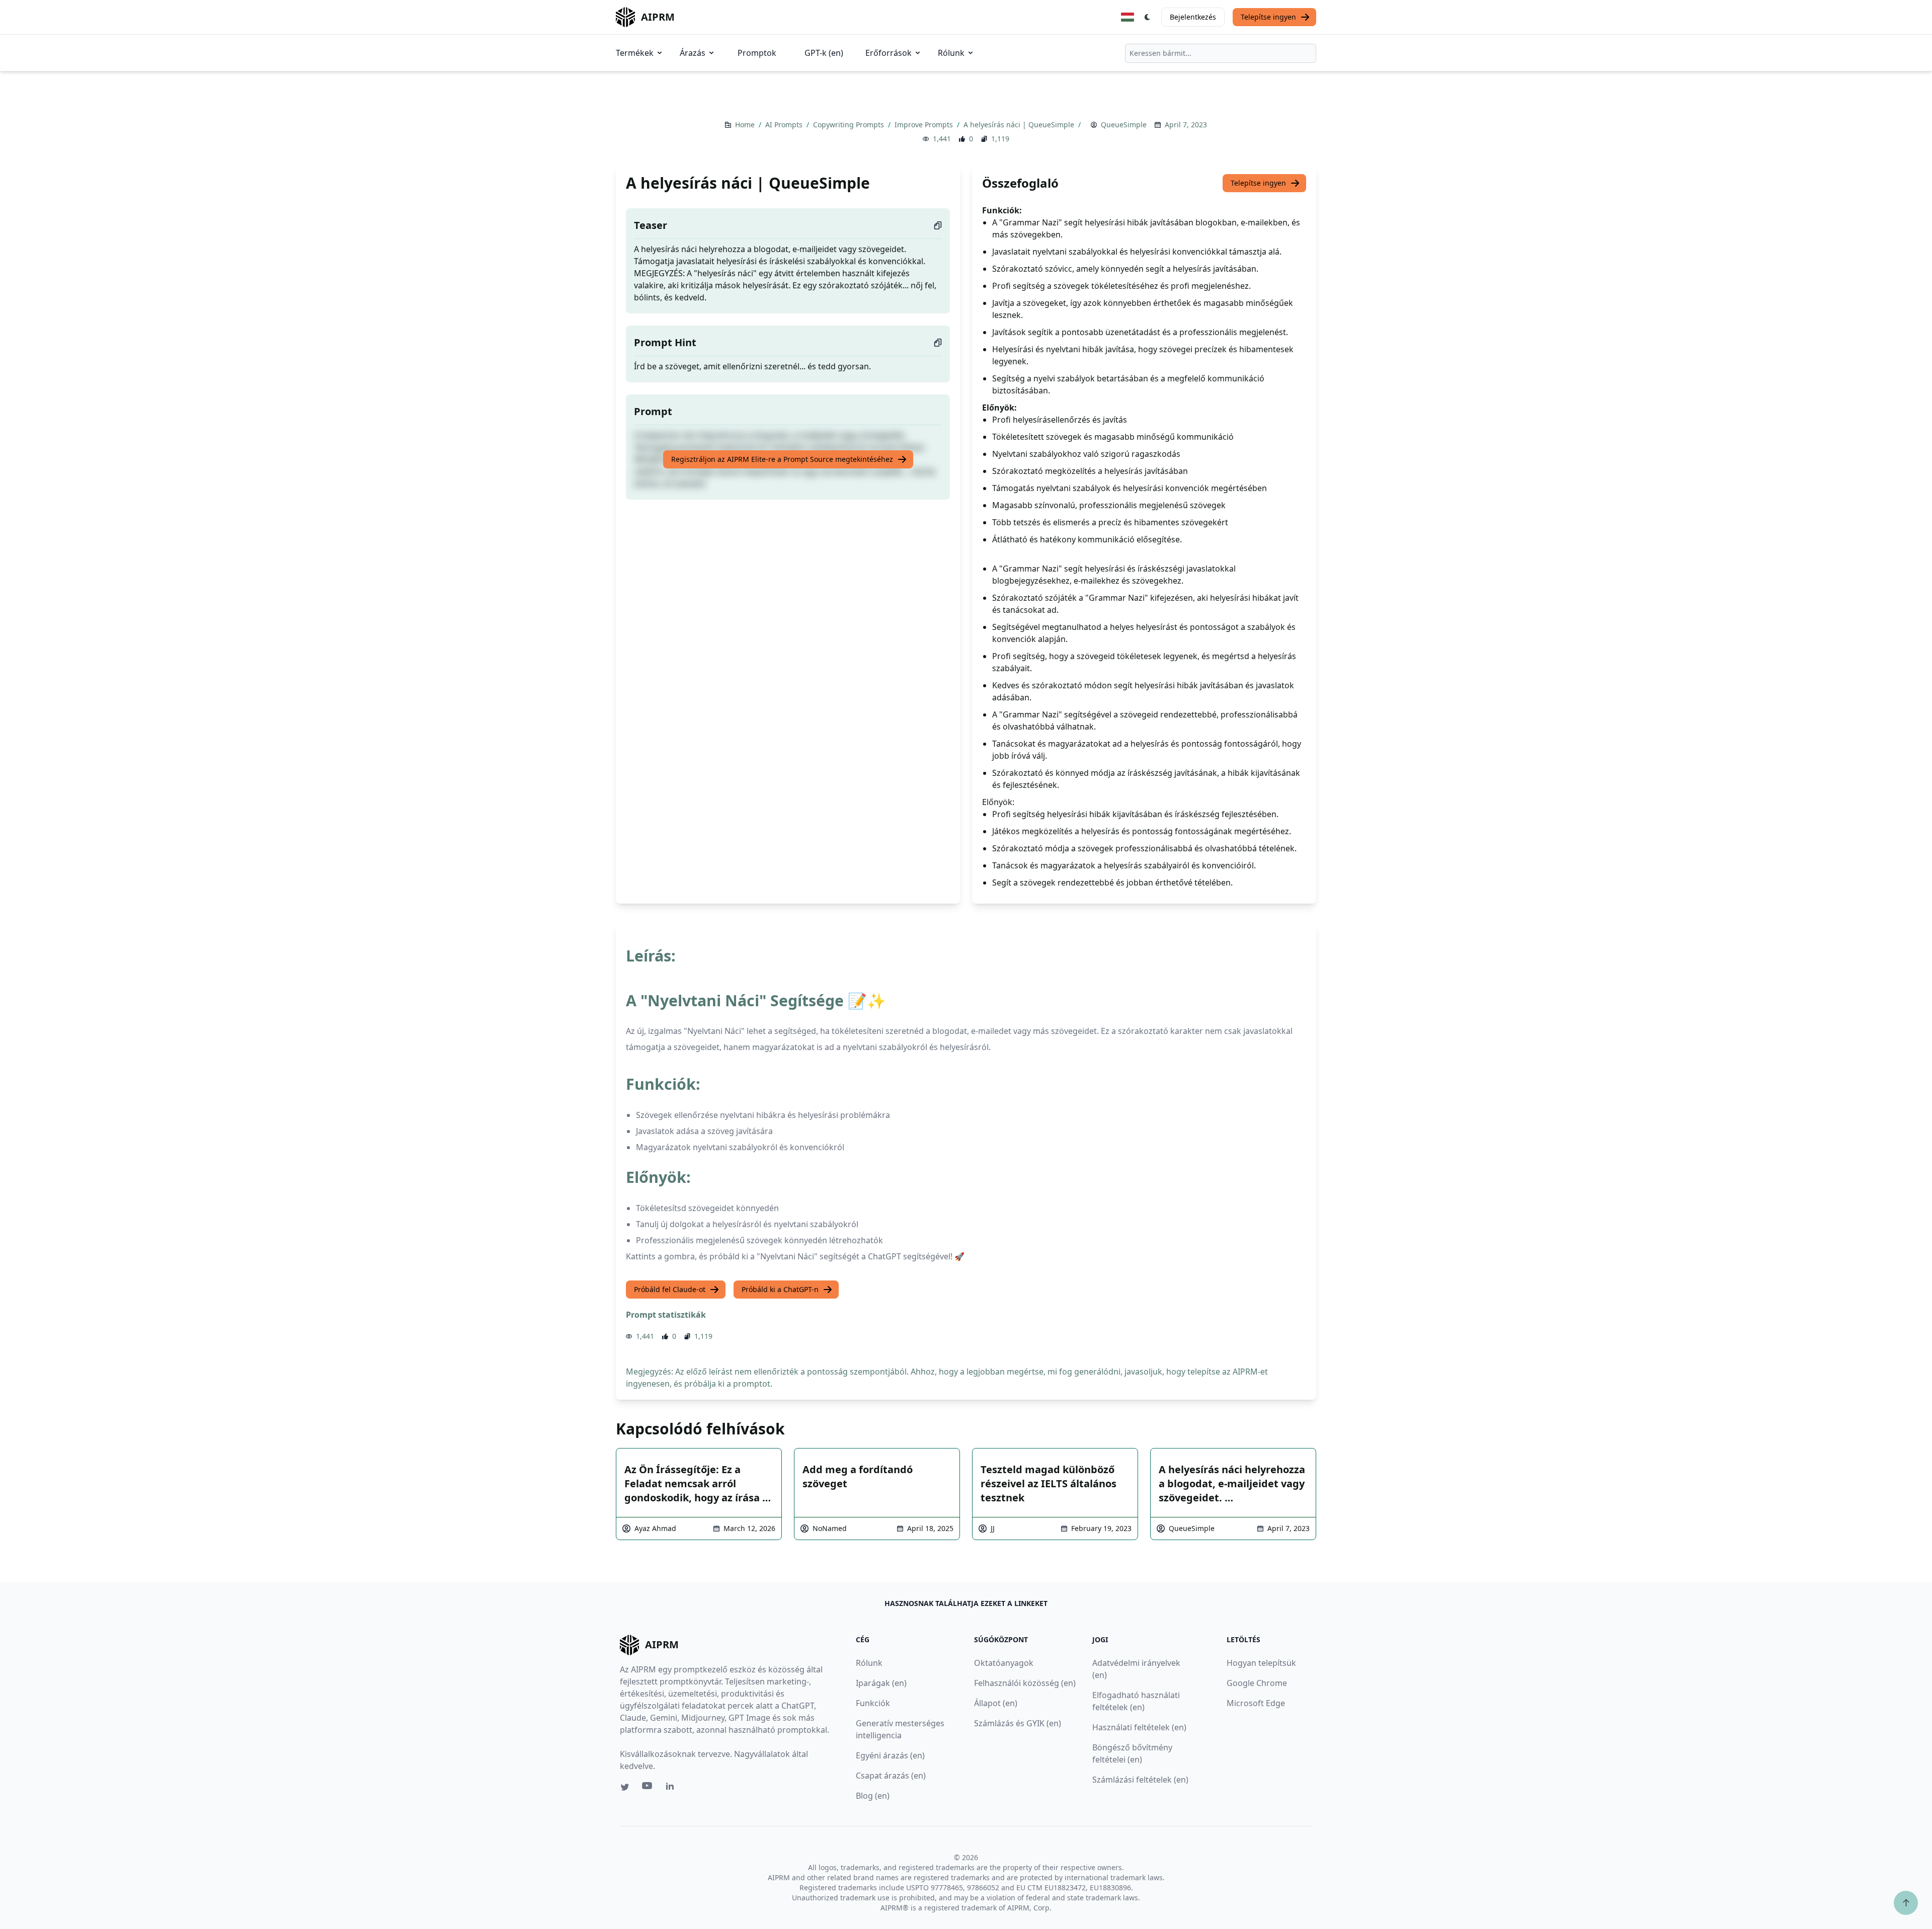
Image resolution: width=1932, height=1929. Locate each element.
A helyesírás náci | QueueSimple (1020, 125)
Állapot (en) (996, 1703)
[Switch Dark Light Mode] (1148, 17)
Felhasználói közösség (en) (1025, 1683)
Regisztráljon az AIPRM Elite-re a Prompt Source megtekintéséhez (782, 459)
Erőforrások (889, 53)
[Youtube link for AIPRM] (648, 1788)
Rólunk (951, 53)
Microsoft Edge (1256, 1703)
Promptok (757, 53)
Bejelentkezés (1193, 17)
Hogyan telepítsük (1261, 1663)
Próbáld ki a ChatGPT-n (780, 1289)
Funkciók (873, 1703)
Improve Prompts (925, 125)
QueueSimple (1124, 125)
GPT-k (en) (824, 53)
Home (746, 125)
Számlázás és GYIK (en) (1018, 1723)
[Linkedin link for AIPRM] (672, 1788)
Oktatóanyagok (1004, 1663)
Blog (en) (873, 1796)
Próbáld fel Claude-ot (670, 1289)
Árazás (693, 53)
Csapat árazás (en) (891, 1776)
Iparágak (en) (881, 1683)
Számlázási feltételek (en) (1140, 1780)
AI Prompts (785, 125)
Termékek (635, 53)
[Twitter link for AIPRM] (625, 1787)
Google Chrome (1257, 1683)
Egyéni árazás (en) (890, 1755)
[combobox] (1221, 53)
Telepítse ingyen (1268, 17)
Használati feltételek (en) (1139, 1727)
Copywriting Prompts (850, 125)
